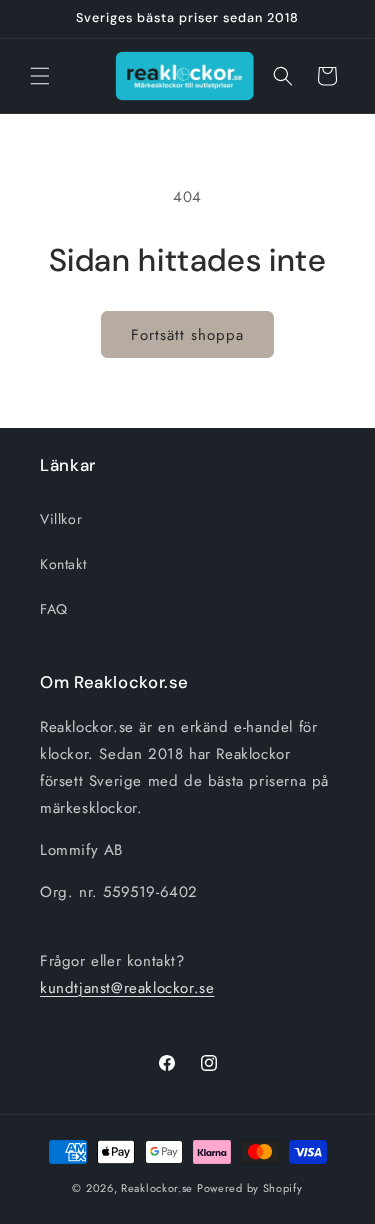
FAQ (54, 609)
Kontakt (63, 564)
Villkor (61, 519)
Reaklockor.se (157, 1188)
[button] (40, 76)
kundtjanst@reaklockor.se (127, 988)
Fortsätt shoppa (187, 335)
